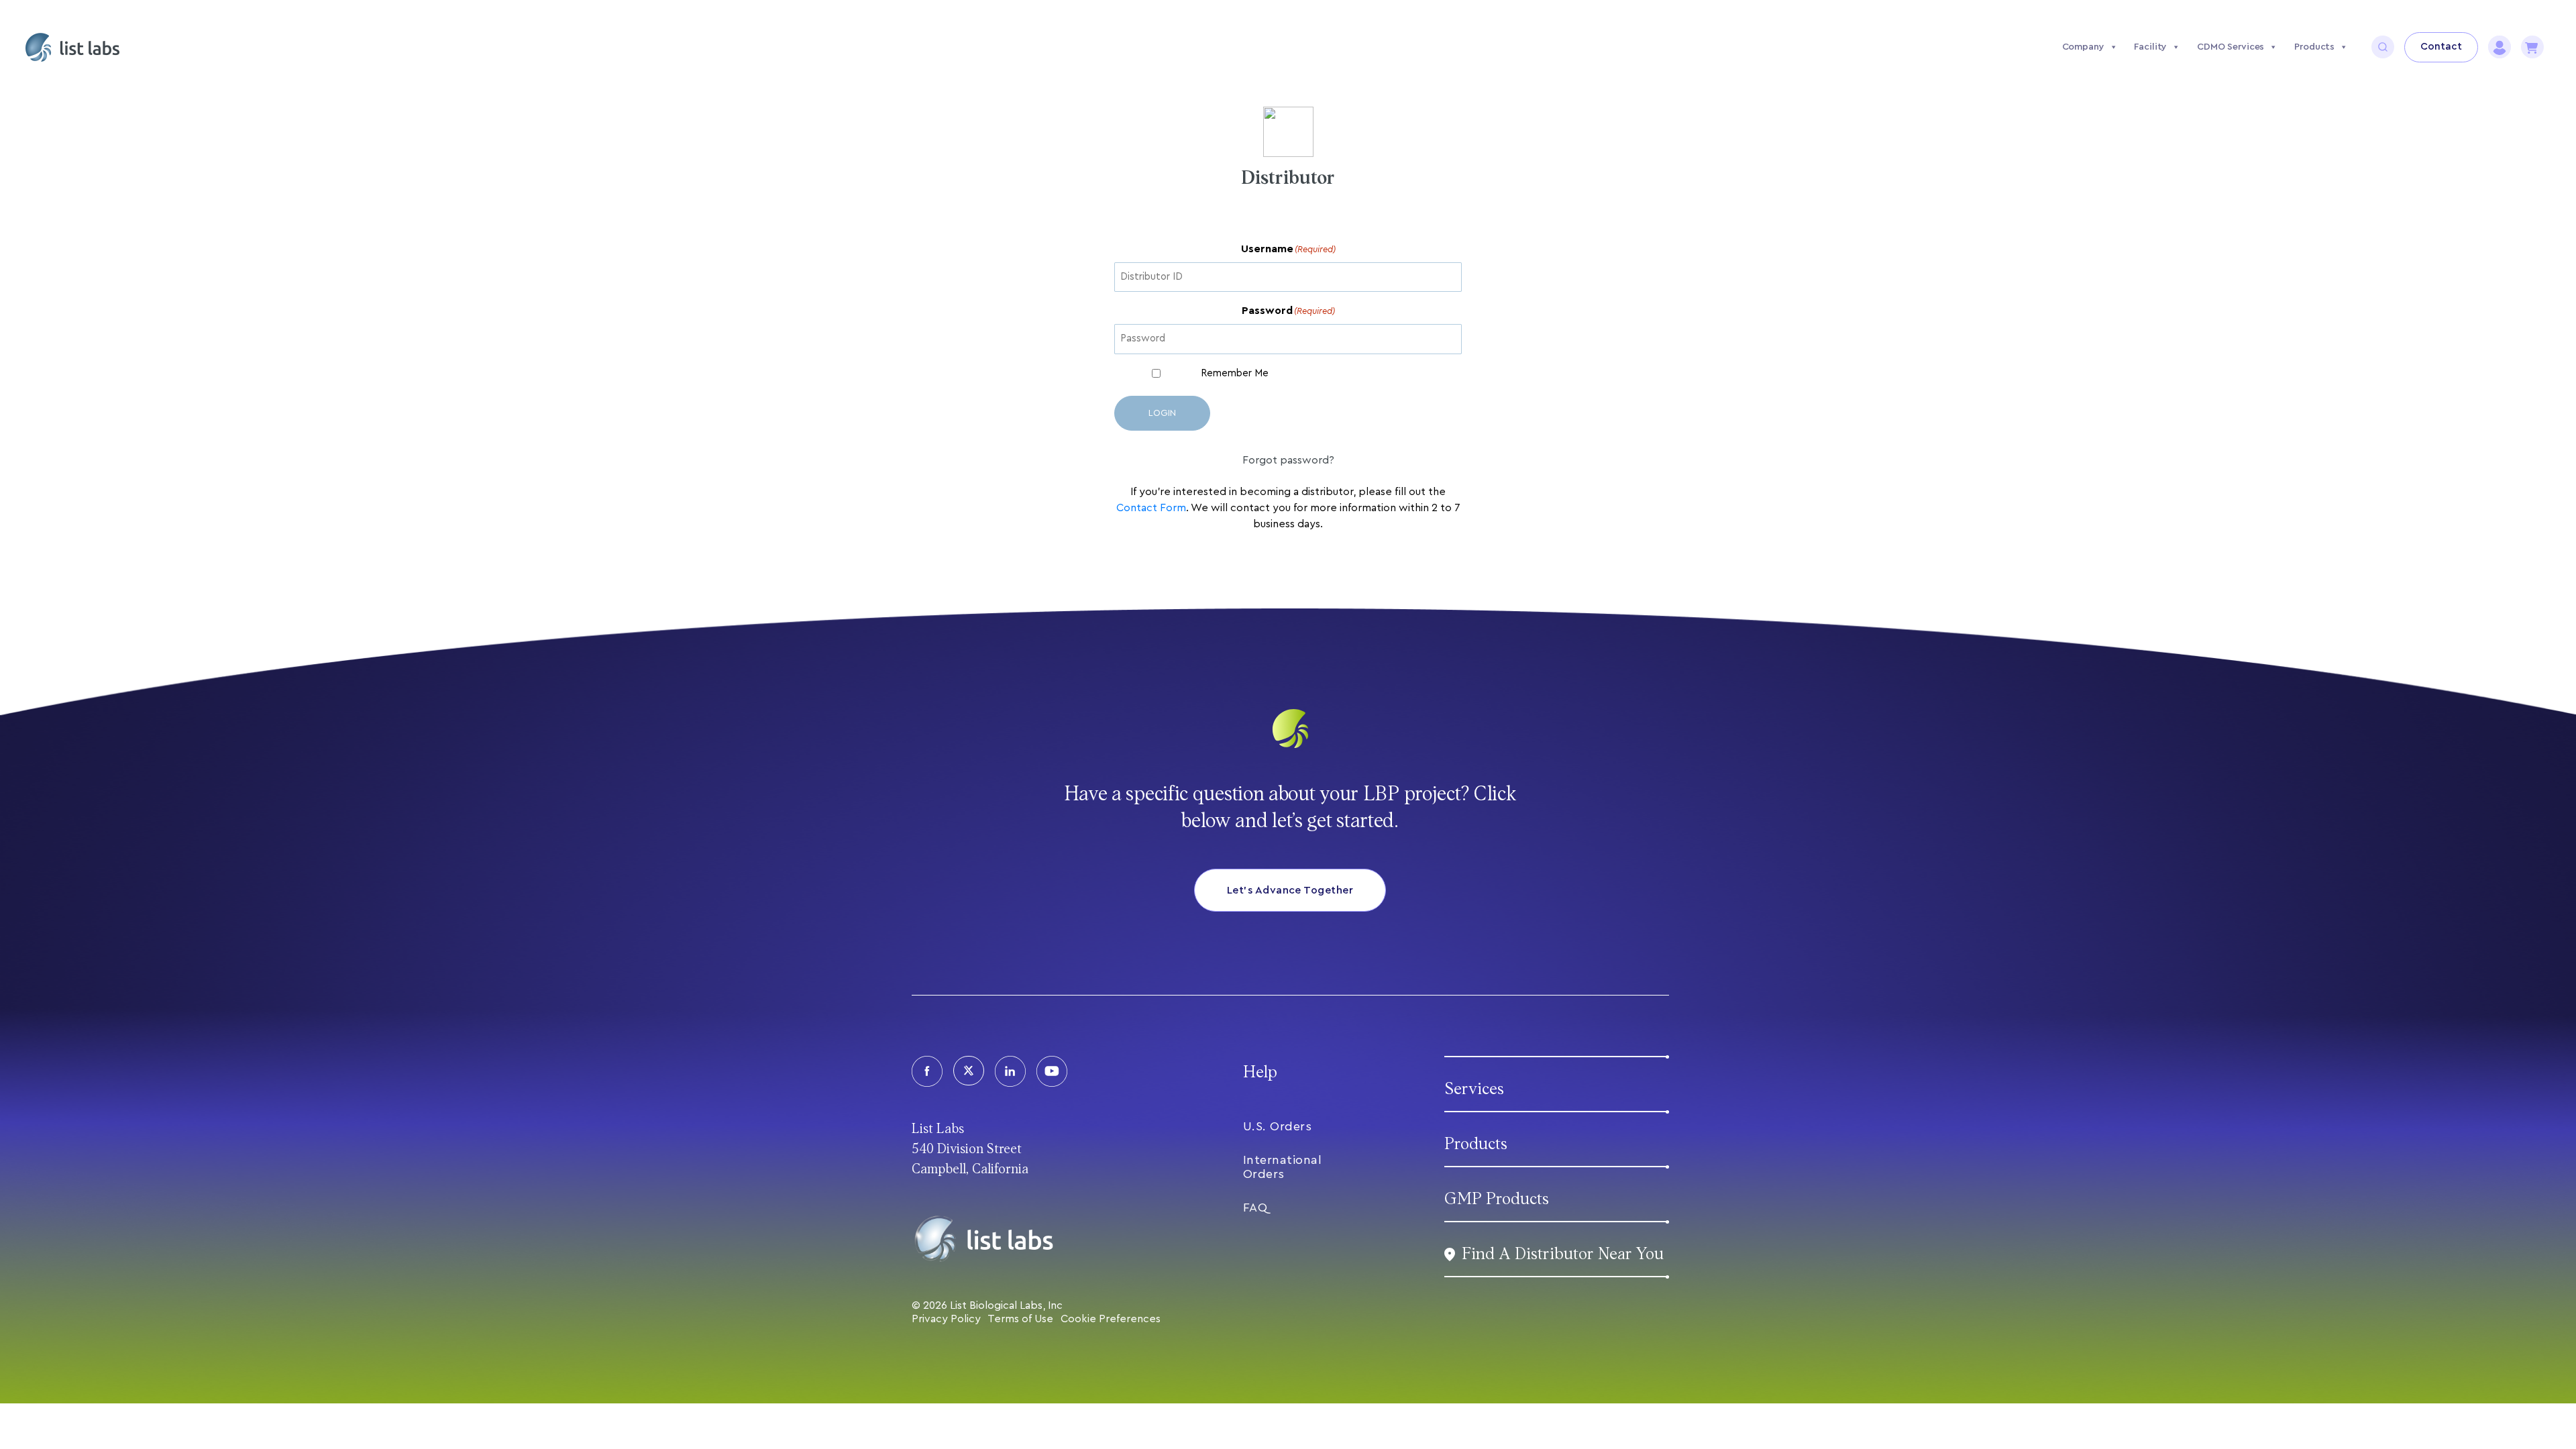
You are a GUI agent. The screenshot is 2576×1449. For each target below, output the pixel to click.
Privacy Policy (946, 1319)
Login (1162, 413)
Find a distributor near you (1563, 1254)
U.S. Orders (1278, 1126)
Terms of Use (1020, 1319)
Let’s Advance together (1290, 890)
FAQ (1255, 1207)
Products (2314, 47)
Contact (2441, 47)
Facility (2150, 47)
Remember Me (1235, 373)
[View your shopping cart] (2532, 47)
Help (1260, 1072)
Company (2083, 47)
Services (1474, 1089)
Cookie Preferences (1111, 1319)
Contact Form (1151, 508)
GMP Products (1497, 1199)
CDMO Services (2231, 47)
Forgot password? (1288, 460)
